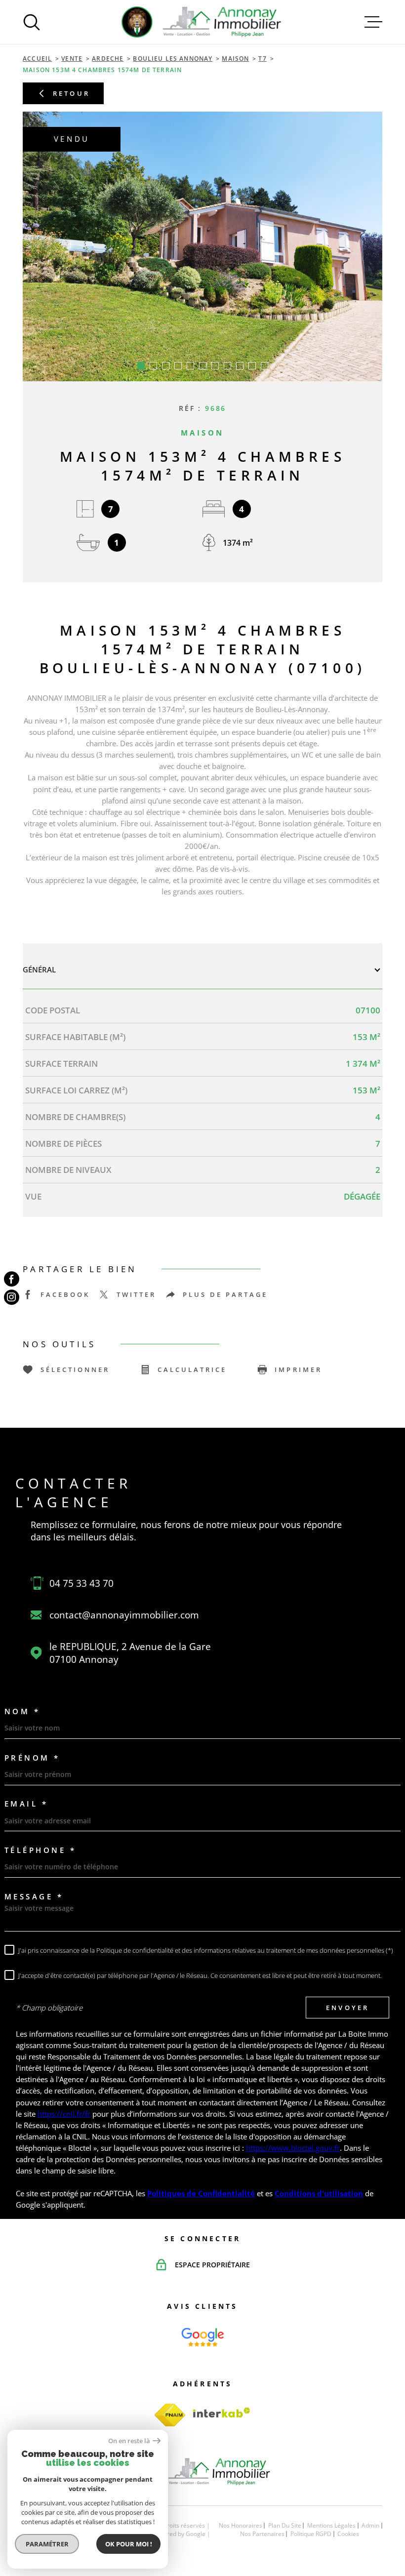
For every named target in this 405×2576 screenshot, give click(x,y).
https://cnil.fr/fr (64, 2114)
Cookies (348, 2534)
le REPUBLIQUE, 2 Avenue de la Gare (130, 1653)
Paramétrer (47, 2544)
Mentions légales (331, 2525)
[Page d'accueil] (202, 22)
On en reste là (129, 2441)
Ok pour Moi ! (129, 2544)
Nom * (22, 1711)
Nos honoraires (241, 2525)
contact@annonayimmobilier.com (124, 1615)
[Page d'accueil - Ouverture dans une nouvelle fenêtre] (203, 2337)
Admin (370, 2525)
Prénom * (32, 1758)
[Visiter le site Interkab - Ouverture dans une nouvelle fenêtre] (222, 2413)
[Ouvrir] (32, 22)
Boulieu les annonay (173, 59)
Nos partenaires (262, 2534)
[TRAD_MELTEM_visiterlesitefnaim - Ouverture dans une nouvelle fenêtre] (170, 2415)
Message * (34, 1897)
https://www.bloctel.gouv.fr (293, 2148)
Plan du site (285, 2525)
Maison (235, 59)
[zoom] (202, 246)
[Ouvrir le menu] (373, 22)
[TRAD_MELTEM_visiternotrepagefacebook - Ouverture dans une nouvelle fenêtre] (12, 1279)
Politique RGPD (311, 2534)
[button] (141, 366)
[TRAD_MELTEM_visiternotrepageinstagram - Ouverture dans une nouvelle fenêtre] (12, 1297)
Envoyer (348, 2008)
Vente (72, 59)
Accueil (37, 59)
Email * (26, 1804)
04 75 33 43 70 (81, 1583)
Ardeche (108, 59)
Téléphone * (40, 1850)
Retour (72, 93)
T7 (262, 59)
